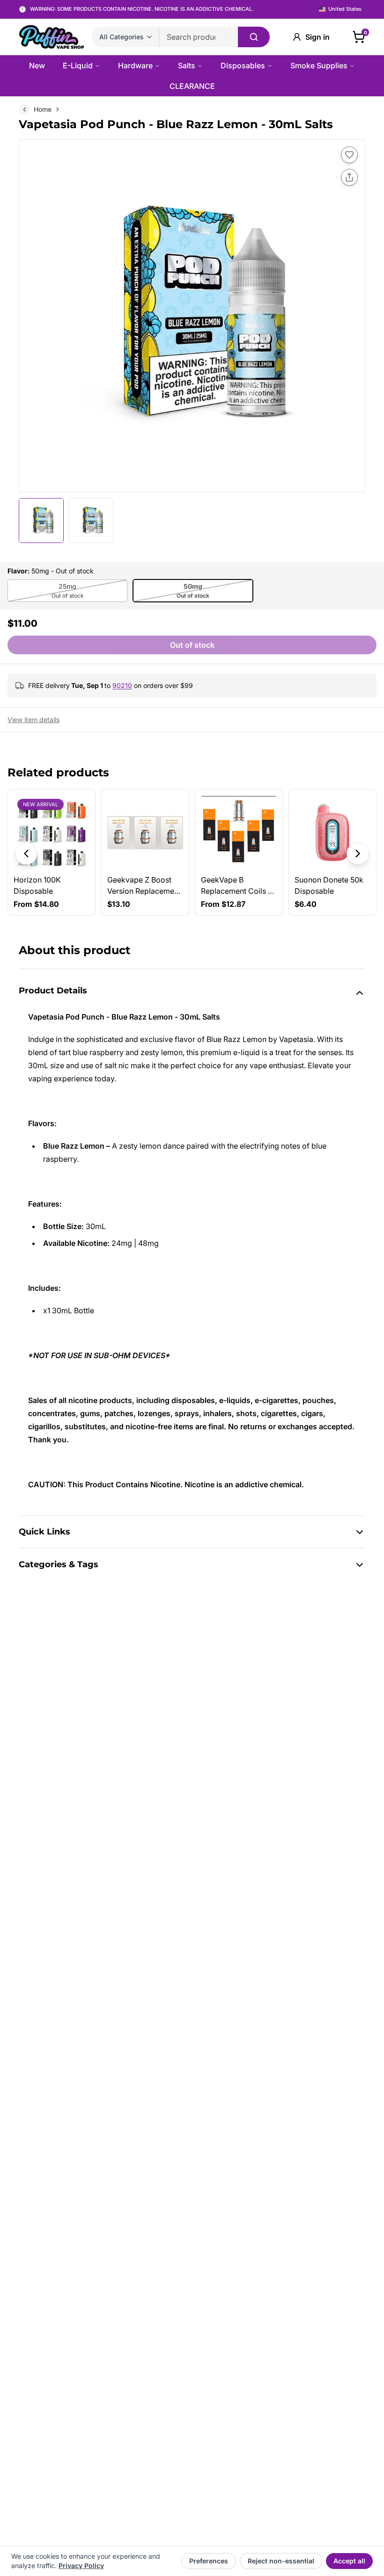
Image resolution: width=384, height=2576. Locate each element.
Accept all (349, 2561)
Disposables (243, 65)
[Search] (254, 37)
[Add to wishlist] (349, 155)
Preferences (209, 2561)
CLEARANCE (192, 86)
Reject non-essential (281, 2561)
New (37, 65)
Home (43, 109)
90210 (122, 685)
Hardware (135, 65)
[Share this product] (349, 177)
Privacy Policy (81, 2565)
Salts (187, 65)
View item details (33, 720)
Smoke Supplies (319, 65)
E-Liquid (78, 65)
